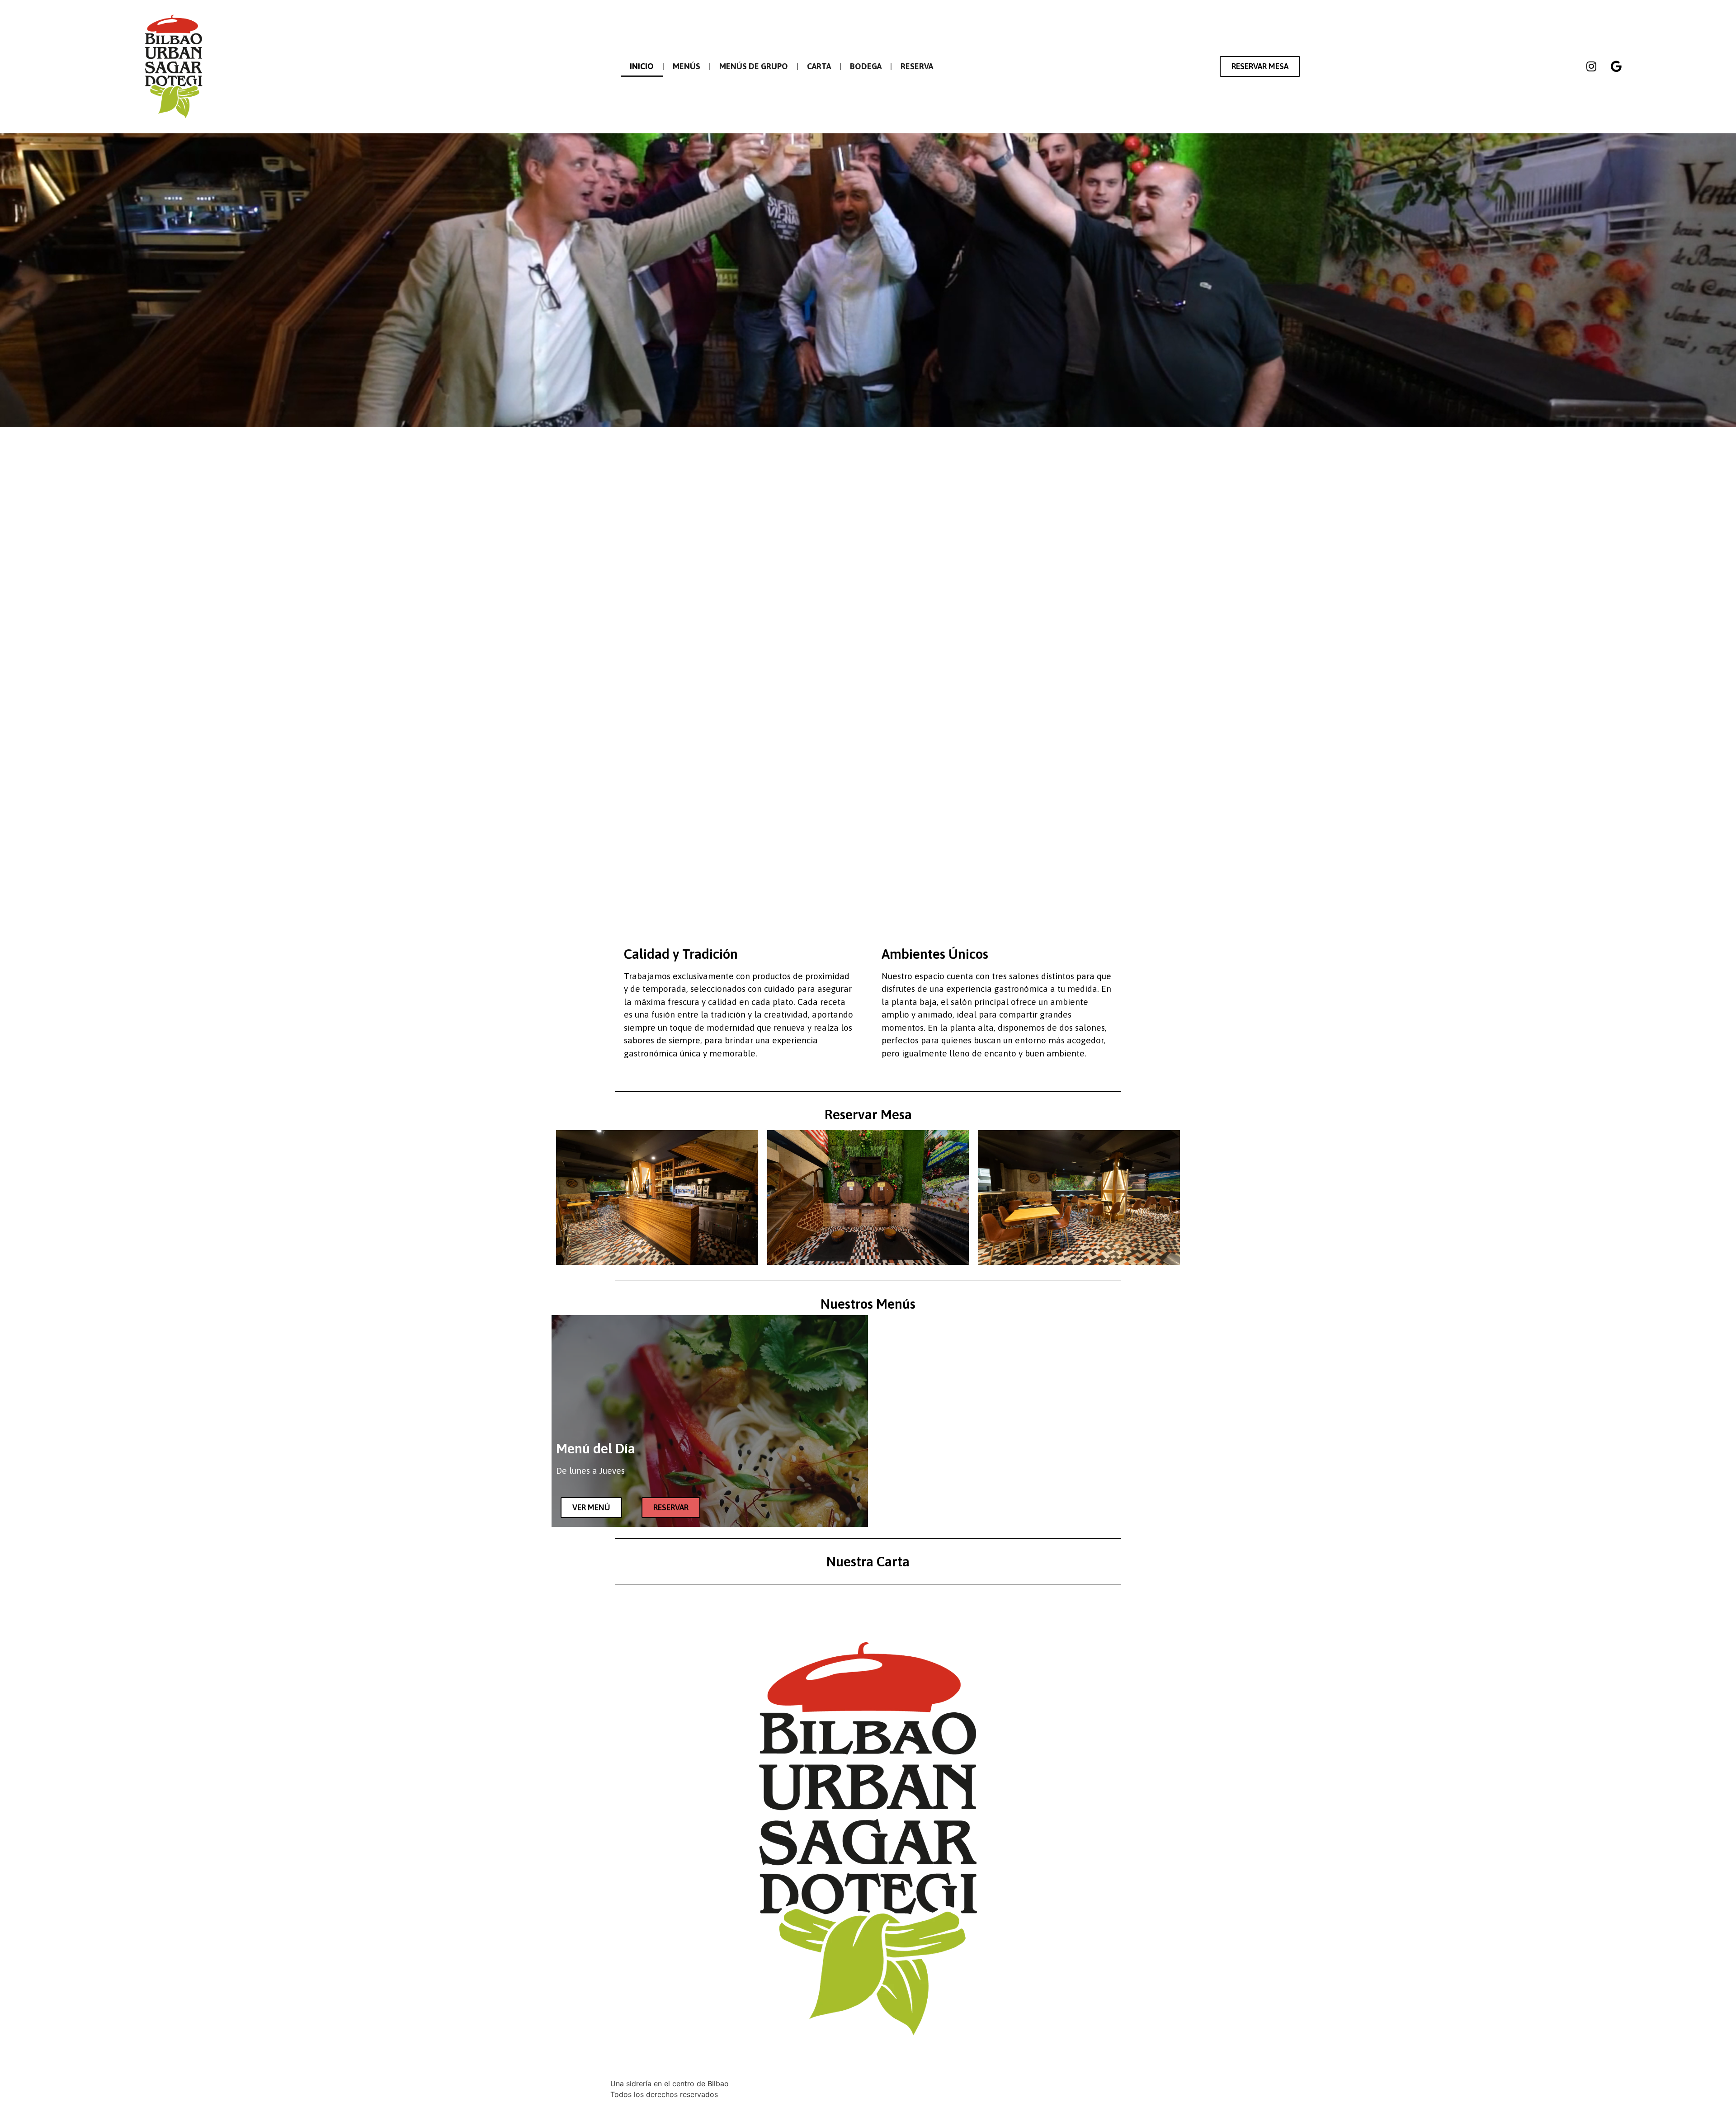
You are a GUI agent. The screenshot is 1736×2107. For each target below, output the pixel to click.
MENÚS (686, 66)
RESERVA (917, 66)
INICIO (642, 66)
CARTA (819, 66)
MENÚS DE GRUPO (754, 66)
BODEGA (866, 66)
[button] (1260, 66)
